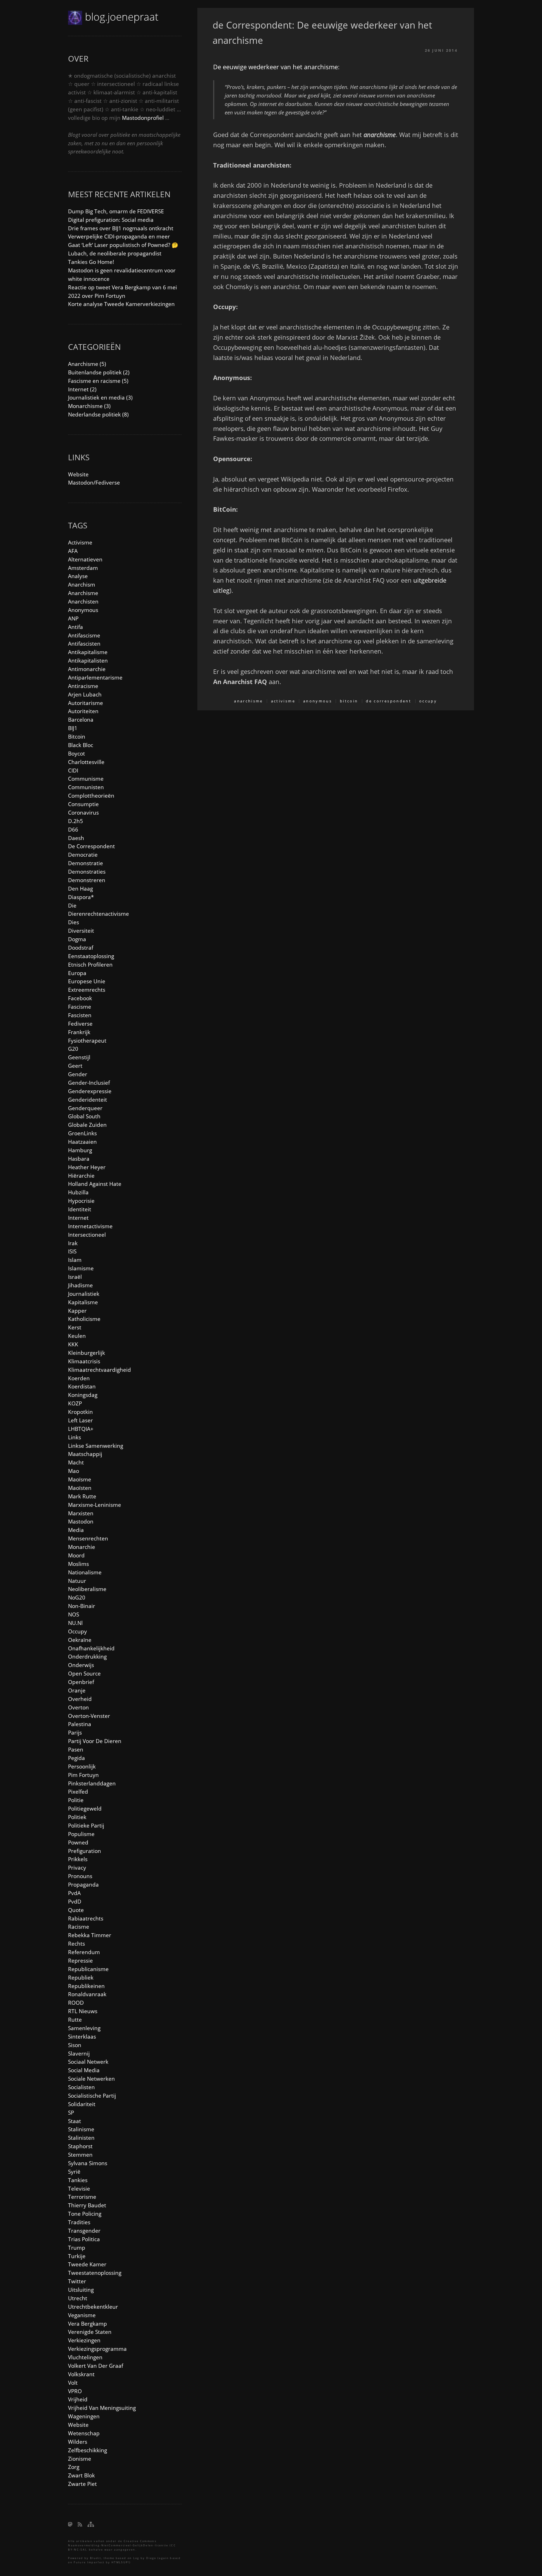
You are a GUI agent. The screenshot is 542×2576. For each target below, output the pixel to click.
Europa (77, 973)
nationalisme (85, 1572)
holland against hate (95, 1184)
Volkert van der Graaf (96, 2366)
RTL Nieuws (83, 2011)
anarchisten (83, 601)
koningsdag (83, 1395)
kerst (75, 1327)
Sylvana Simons (88, 2163)
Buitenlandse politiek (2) (99, 372)
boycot (77, 753)
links (75, 1437)
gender (78, 1074)
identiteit (80, 1209)
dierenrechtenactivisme (99, 914)
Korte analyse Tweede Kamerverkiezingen (121, 304)
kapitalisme (83, 1302)
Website (78, 474)
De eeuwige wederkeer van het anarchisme (276, 67)
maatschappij (85, 1454)
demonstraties (87, 872)
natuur (77, 1581)
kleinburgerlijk (87, 1353)
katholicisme (84, 1319)
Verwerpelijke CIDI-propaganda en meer (119, 236)
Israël (75, 1277)
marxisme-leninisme (95, 1505)
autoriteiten (83, 711)
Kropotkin (80, 1412)
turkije (77, 2256)
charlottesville (86, 762)
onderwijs (81, 1665)
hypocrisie (81, 1201)
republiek (81, 1977)
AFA (73, 551)
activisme (283, 701)
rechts (77, 1944)
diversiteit (81, 931)
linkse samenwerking (96, 1446)
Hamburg (80, 1150)
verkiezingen (84, 2340)
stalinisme (81, 2129)
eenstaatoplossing (91, 956)
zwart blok (81, 2475)
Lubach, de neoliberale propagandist (115, 253)
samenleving (84, 2028)
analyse (78, 576)
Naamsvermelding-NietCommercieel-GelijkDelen (111, 2545)
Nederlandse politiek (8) (98, 414)
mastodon (81, 1521)
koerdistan (82, 1386)
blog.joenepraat (122, 17)
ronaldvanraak (87, 1994)
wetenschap (84, 2433)
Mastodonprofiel (143, 118)
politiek (77, 1817)
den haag (80, 888)
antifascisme (84, 635)
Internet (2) (82, 389)
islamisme (81, 1268)
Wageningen (84, 2416)
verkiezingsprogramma (97, 2349)
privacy (77, 1868)
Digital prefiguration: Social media (111, 220)
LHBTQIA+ (81, 1429)
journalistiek (84, 1294)
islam (75, 1260)
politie (76, 1800)
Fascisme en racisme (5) (98, 381)
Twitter (77, 2281)
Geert (75, 1066)
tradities (79, 2222)
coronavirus (83, 812)
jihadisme (80, 1285)
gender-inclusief (89, 1083)
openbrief (81, 1682)
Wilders (78, 2442)
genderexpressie (90, 1091)
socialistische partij (92, 2096)
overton (78, 1707)
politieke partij (86, 1825)
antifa (76, 627)
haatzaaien (82, 1142)
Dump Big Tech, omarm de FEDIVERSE (116, 211)
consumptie (83, 804)
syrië (74, 2172)
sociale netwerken (91, 2079)
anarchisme (249, 701)
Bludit (96, 2558)
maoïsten (80, 1488)
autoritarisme (86, 703)
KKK (73, 1344)
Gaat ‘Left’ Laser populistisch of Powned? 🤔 (123, 245)
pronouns (80, 1876)
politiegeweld (85, 1808)
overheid (80, 1699)
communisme (86, 779)
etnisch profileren (90, 964)
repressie (80, 1960)
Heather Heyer (87, 1167)
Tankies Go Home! (91, 262)
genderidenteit (88, 1100)
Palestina (80, 1724)
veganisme (82, 2315)
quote (76, 1910)
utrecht (78, 2298)
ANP (73, 618)
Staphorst (80, 2146)
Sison (75, 2045)
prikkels (78, 1859)
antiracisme (83, 686)
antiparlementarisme (95, 677)
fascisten (80, 1015)
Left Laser (80, 1420)
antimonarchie (87, 669)
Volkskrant (81, 2374)
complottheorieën (91, 796)
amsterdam (83, 568)
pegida (77, 1758)
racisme (79, 1927)
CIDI (73, 770)
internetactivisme (90, 1226)
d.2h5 (76, 821)
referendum (84, 1952)
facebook (80, 998)
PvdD (75, 1901)
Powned (78, 1842)
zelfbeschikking (88, 2450)
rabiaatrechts (86, 1918)
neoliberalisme (87, 1589)
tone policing (85, 2214)
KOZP (75, 1403)
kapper (77, 1311)
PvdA (74, 1893)
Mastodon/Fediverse (94, 482)
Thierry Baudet (87, 2205)
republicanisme (88, 1969)
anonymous (318, 701)
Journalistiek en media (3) (100, 397)
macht (76, 1462)
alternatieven (85, 559)
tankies (78, 2180)
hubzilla (78, 1192)
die (72, 905)
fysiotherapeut (87, 1040)
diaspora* (81, 897)
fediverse (80, 1024)
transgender (84, 2231)
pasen (76, 1749)
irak (73, 1243)
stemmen (80, 2155)
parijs (75, 1732)
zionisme (80, 2459)
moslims (78, 1564)
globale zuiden (87, 1125)
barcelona (81, 720)
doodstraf (81, 948)
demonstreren (87, 880)
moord (76, 1555)
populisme (81, 1834)
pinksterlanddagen (92, 1783)
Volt (73, 2383)
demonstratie (86, 863)
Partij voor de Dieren (95, 1741)
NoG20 (77, 1597)
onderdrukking (87, 1656)
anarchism (82, 584)
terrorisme (82, 2197)
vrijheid (78, 2399)
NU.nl (75, 1623)
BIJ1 (73, 728)
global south (84, 1116)
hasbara (79, 1159)
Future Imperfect (89, 2562)
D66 (73, 829)
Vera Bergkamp (88, 2324)
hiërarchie (81, 1176)
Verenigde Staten (90, 2332)
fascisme (80, 1007)
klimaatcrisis (84, 1361)
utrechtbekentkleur (93, 2307)
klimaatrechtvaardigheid (100, 1370)
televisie (79, 2188)
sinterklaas (82, 2036)
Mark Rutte (82, 1496)
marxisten (81, 1513)
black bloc (81, 745)
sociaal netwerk (88, 2062)
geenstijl (79, 1057)
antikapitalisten (88, 660)
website (78, 2425)
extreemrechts (87, 990)
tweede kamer (87, 2264)
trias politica (84, 2239)
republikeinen (86, 1986)
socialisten (81, 2087)
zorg (74, 2467)
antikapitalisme (88, 652)
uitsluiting (81, 2290)
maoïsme (80, 1479)
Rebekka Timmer (90, 1935)
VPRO (75, 2391)
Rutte (75, 2020)
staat (75, 2121)
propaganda (83, 1884)
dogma (77, 939)
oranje (77, 1690)
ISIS (72, 1251)
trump (77, 2248)
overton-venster (89, 1716)
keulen (77, 1336)
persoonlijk (82, 1766)
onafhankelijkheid (91, 1648)
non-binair (82, 1606)
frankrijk (79, 1032)
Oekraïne (80, 1640)
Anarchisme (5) (87, 364)
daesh (76, 838)
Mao (74, 1471)
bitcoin (349, 701)
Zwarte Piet (82, 2484)
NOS (74, 1614)
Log (136, 2558)
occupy (428, 701)
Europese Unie (87, 981)
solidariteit (82, 2104)
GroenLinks (82, 1133)
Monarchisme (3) (89, 406)
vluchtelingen (85, 2357)
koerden (79, 1378)
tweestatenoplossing (95, 2273)
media (76, 1530)
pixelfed (78, 1792)
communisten (86, 787)
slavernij (79, 2053)
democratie (83, 855)
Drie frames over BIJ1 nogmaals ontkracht (121, 228)
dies (74, 922)
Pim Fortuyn (83, 1775)
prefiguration (85, 1851)
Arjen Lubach (85, 694)
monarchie (82, 1547)
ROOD (76, 2003)
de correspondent (389, 701)
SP (71, 2112)
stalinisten (81, 2138)
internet (78, 1218)
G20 (73, 1049)
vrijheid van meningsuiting (102, 2408)
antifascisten (84, 644)
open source (84, 1673)
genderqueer (85, 1108)
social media (84, 2070)
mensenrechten (88, 1538)
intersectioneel (87, 1235)
